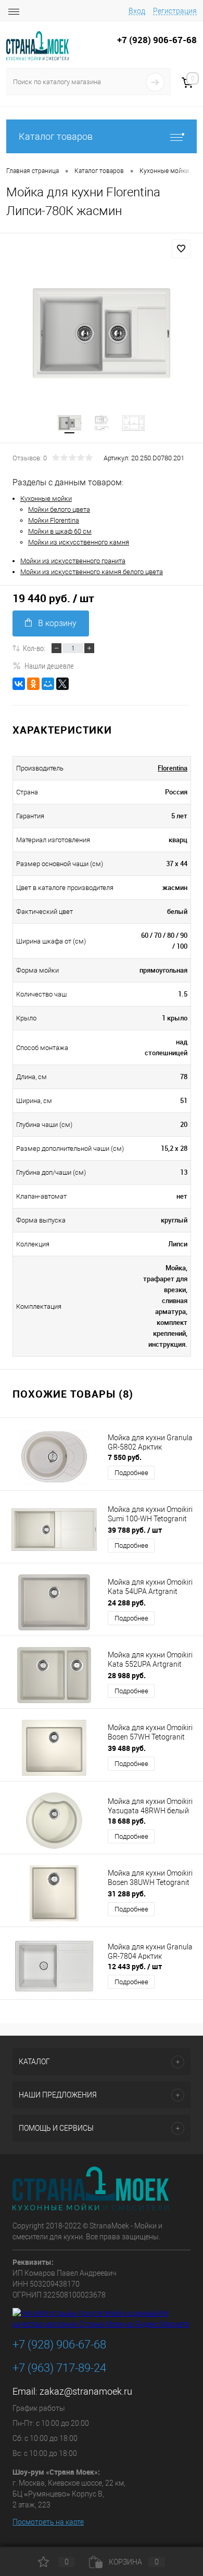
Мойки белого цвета (59, 509)
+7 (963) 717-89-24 (59, 2368)
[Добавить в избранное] (181, 249)
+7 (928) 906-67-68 (59, 2345)
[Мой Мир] (48, 684)
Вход (137, 11)
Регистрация (175, 11)
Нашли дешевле (49, 666)
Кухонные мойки (46, 499)
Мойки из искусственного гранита (73, 561)
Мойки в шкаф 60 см (60, 531)
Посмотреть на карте (48, 2522)
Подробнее (131, 1473)
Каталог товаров (56, 136)
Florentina (173, 768)
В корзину (57, 623)
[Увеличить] (102, 333)
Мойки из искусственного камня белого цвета (92, 572)
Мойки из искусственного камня (79, 542)
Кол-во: (34, 648)
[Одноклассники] (33, 684)
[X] (62, 684)
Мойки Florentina (54, 520)
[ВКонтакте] (19, 684)
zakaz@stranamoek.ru (86, 2391)
